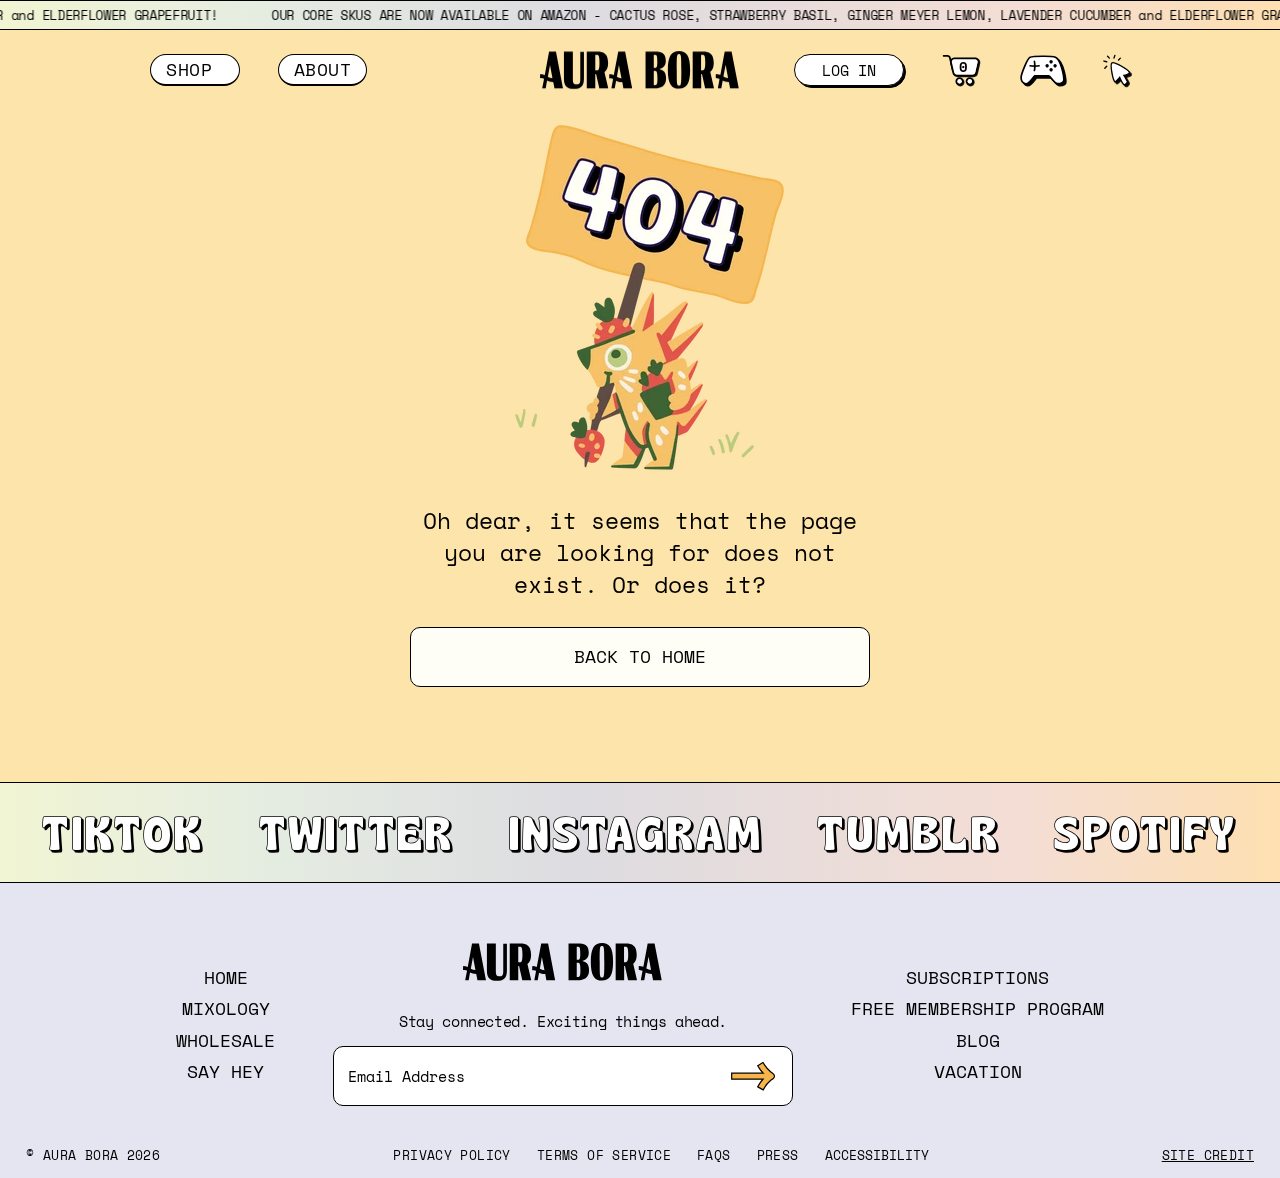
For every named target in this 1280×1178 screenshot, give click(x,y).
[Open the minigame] (1042, 70)
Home (226, 977)
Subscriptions (977, 977)
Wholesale (225, 1040)
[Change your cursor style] (1116, 70)
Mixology (226, 1008)
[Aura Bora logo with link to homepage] (640, 70)
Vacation (978, 1071)
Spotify (1145, 832)
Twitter (357, 832)
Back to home (640, 656)
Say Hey (225, 1071)
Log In (849, 70)
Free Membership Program (977, 1008)
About (323, 69)
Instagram (636, 832)
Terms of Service (604, 1155)
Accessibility (877, 1155)
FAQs (714, 1155)
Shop (195, 69)
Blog (978, 1040)
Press (778, 1155)
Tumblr (908, 832)
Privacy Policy (451, 1155)
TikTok (123, 832)
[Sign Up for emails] (753, 1076)
